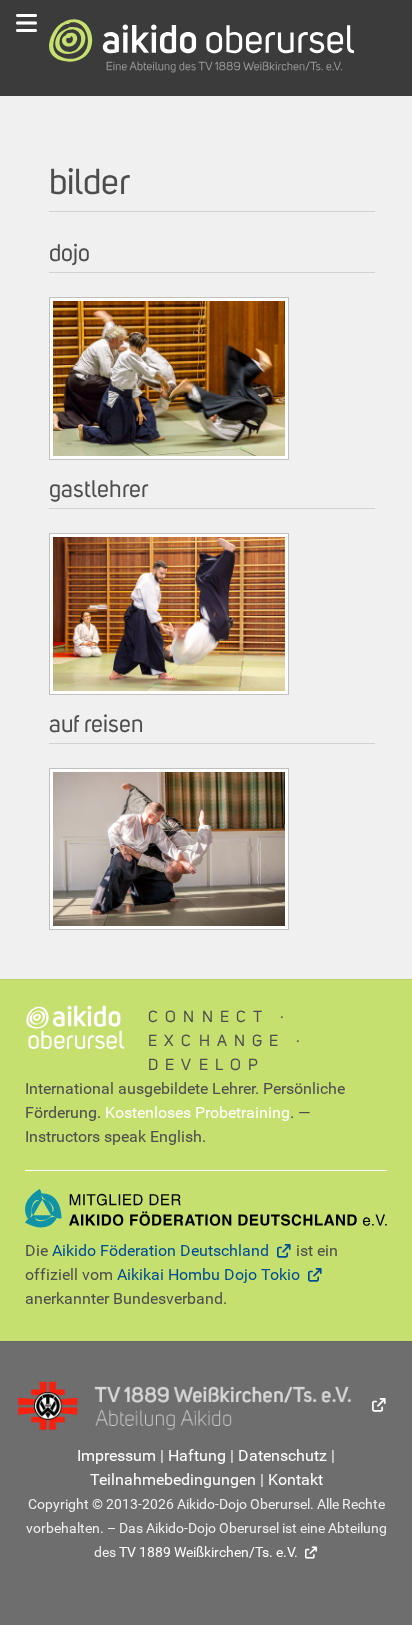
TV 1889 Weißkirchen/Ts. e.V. (208, 1552)
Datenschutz (282, 1455)
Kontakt (295, 1479)
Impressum (116, 1455)
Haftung (197, 1455)
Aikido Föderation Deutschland (160, 1250)
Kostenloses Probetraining (197, 1112)
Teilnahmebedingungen (173, 1479)
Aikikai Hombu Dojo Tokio (208, 1274)
